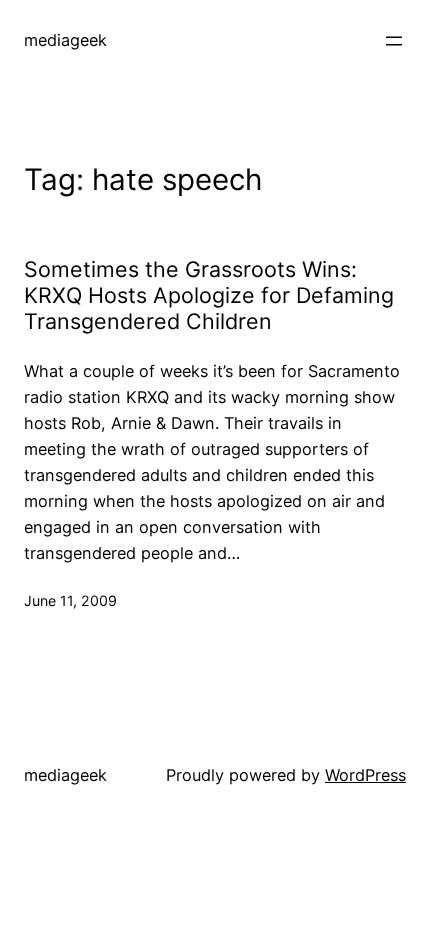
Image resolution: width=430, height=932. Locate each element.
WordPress (365, 775)
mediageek (65, 40)
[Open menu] (394, 41)
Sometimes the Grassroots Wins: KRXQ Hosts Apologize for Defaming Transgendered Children (209, 295)
